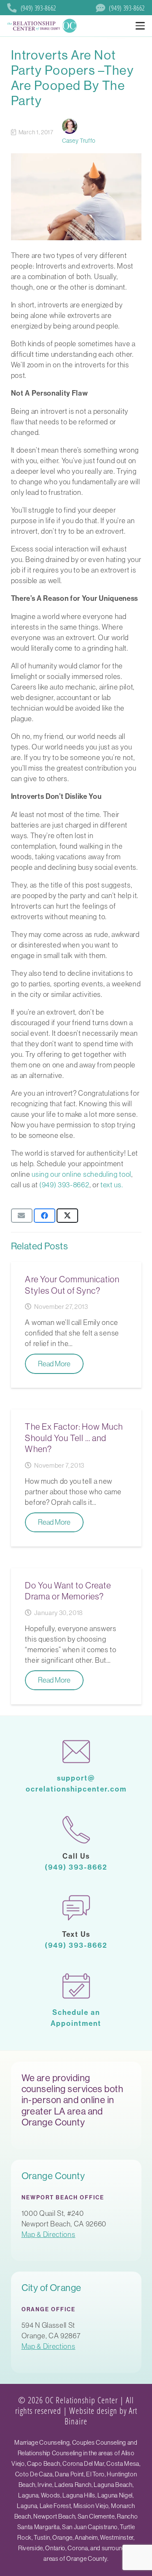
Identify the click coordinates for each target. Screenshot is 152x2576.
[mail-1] (76, 1751)
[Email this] (22, 1216)
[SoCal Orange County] (43, 26)
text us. (112, 1185)
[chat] (76, 1907)
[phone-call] (76, 1829)
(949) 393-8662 (64, 1185)
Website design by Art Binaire (101, 2415)
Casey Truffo (79, 141)
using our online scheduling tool (81, 1174)
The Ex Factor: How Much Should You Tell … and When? (74, 1438)
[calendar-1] (76, 1986)
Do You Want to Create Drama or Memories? (68, 1591)
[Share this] (45, 1216)
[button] (140, 26)
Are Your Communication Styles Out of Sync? (72, 1285)
